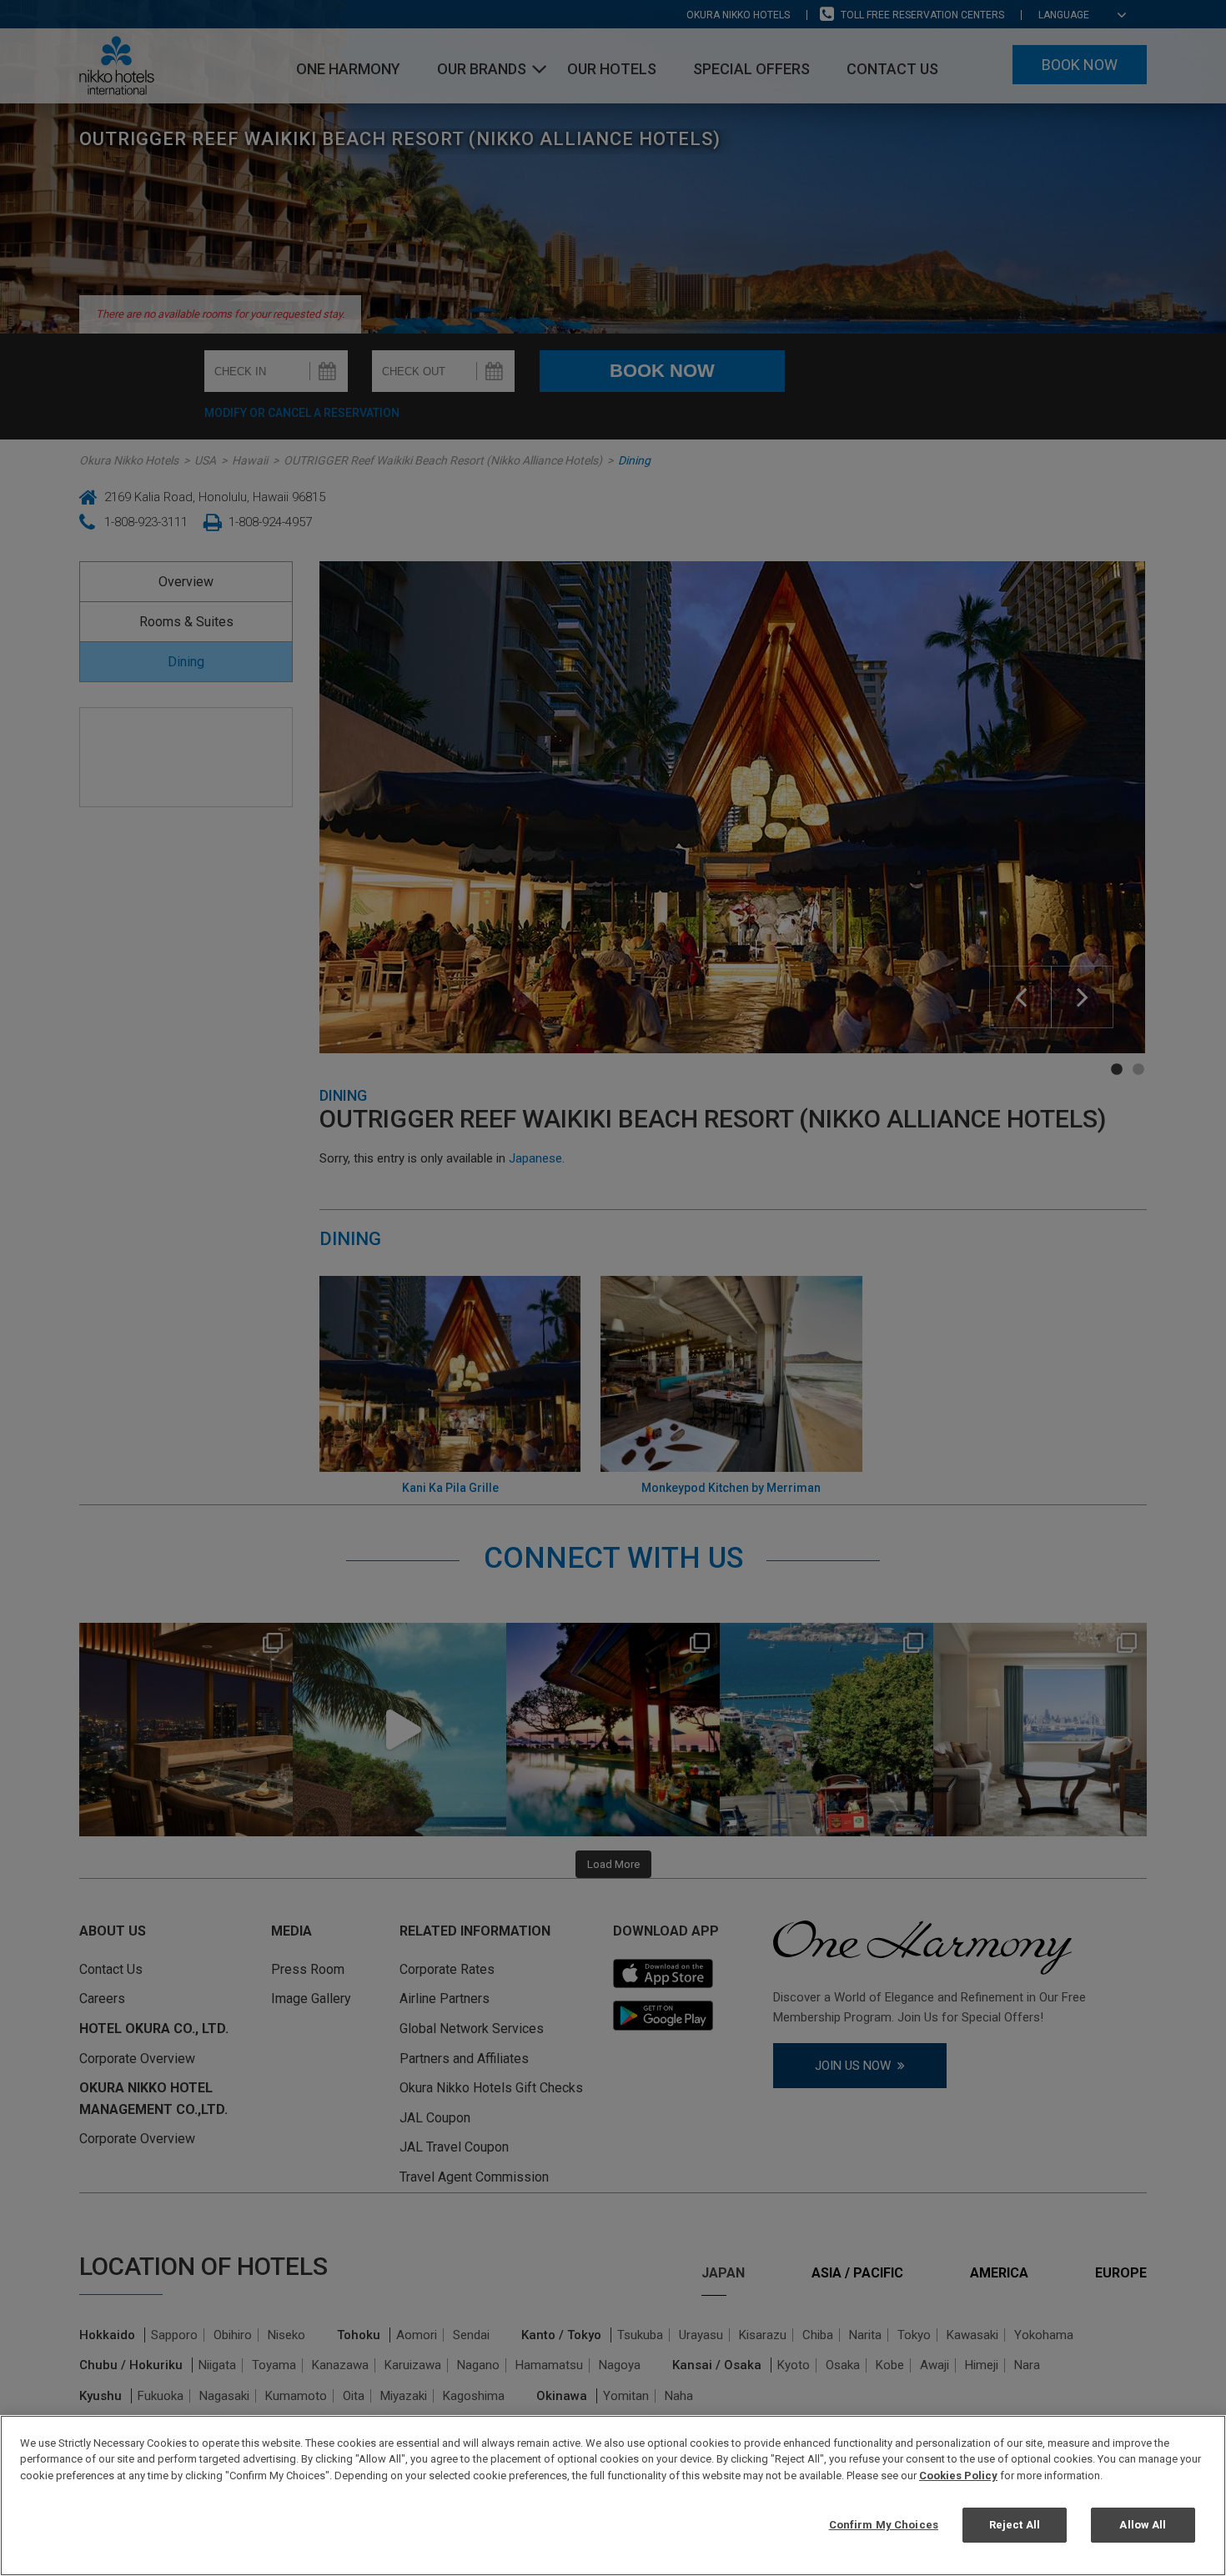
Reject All (1015, 2525)
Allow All (1143, 2525)
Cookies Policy (958, 2476)
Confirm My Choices (884, 2525)
